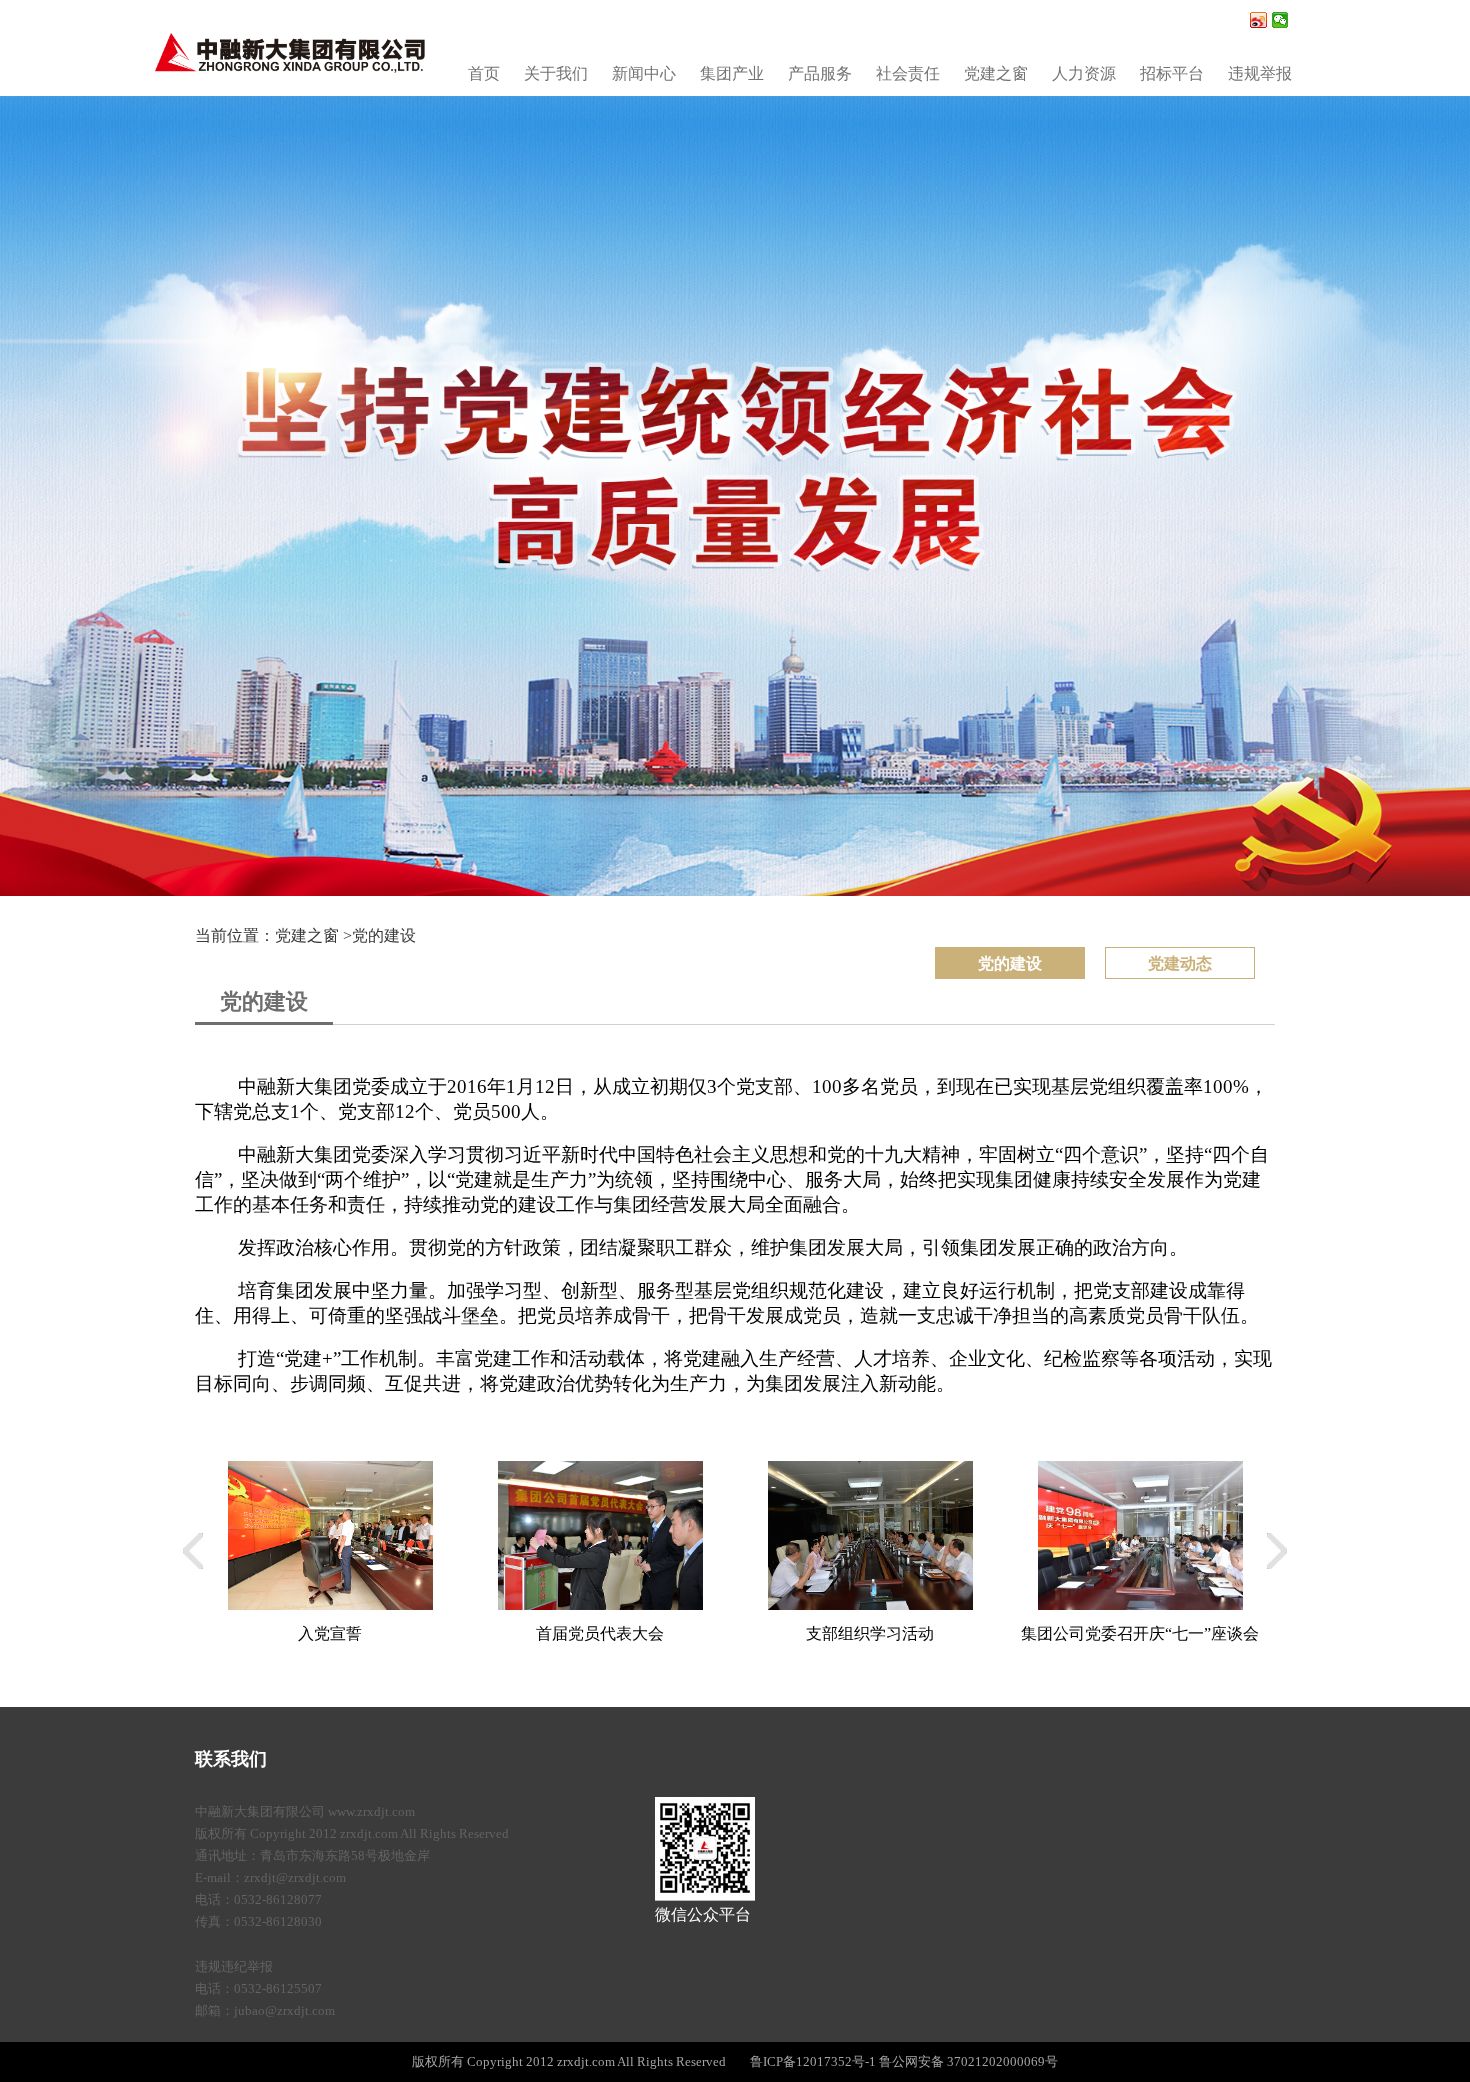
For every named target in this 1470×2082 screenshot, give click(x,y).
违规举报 (1260, 73)
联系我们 (231, 1759)
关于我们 (556, 73)
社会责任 (908, 73)
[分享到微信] (1280, 20)
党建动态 (1180, 963)
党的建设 (384, 935)
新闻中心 (644, 73)
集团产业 (732, 73)
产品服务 (820, 73)
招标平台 (1172, 73)
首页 (484, 73)
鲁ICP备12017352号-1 (813, 2061)
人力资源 (1084, 73)
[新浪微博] (1258, 20)
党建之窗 (996, 73)
